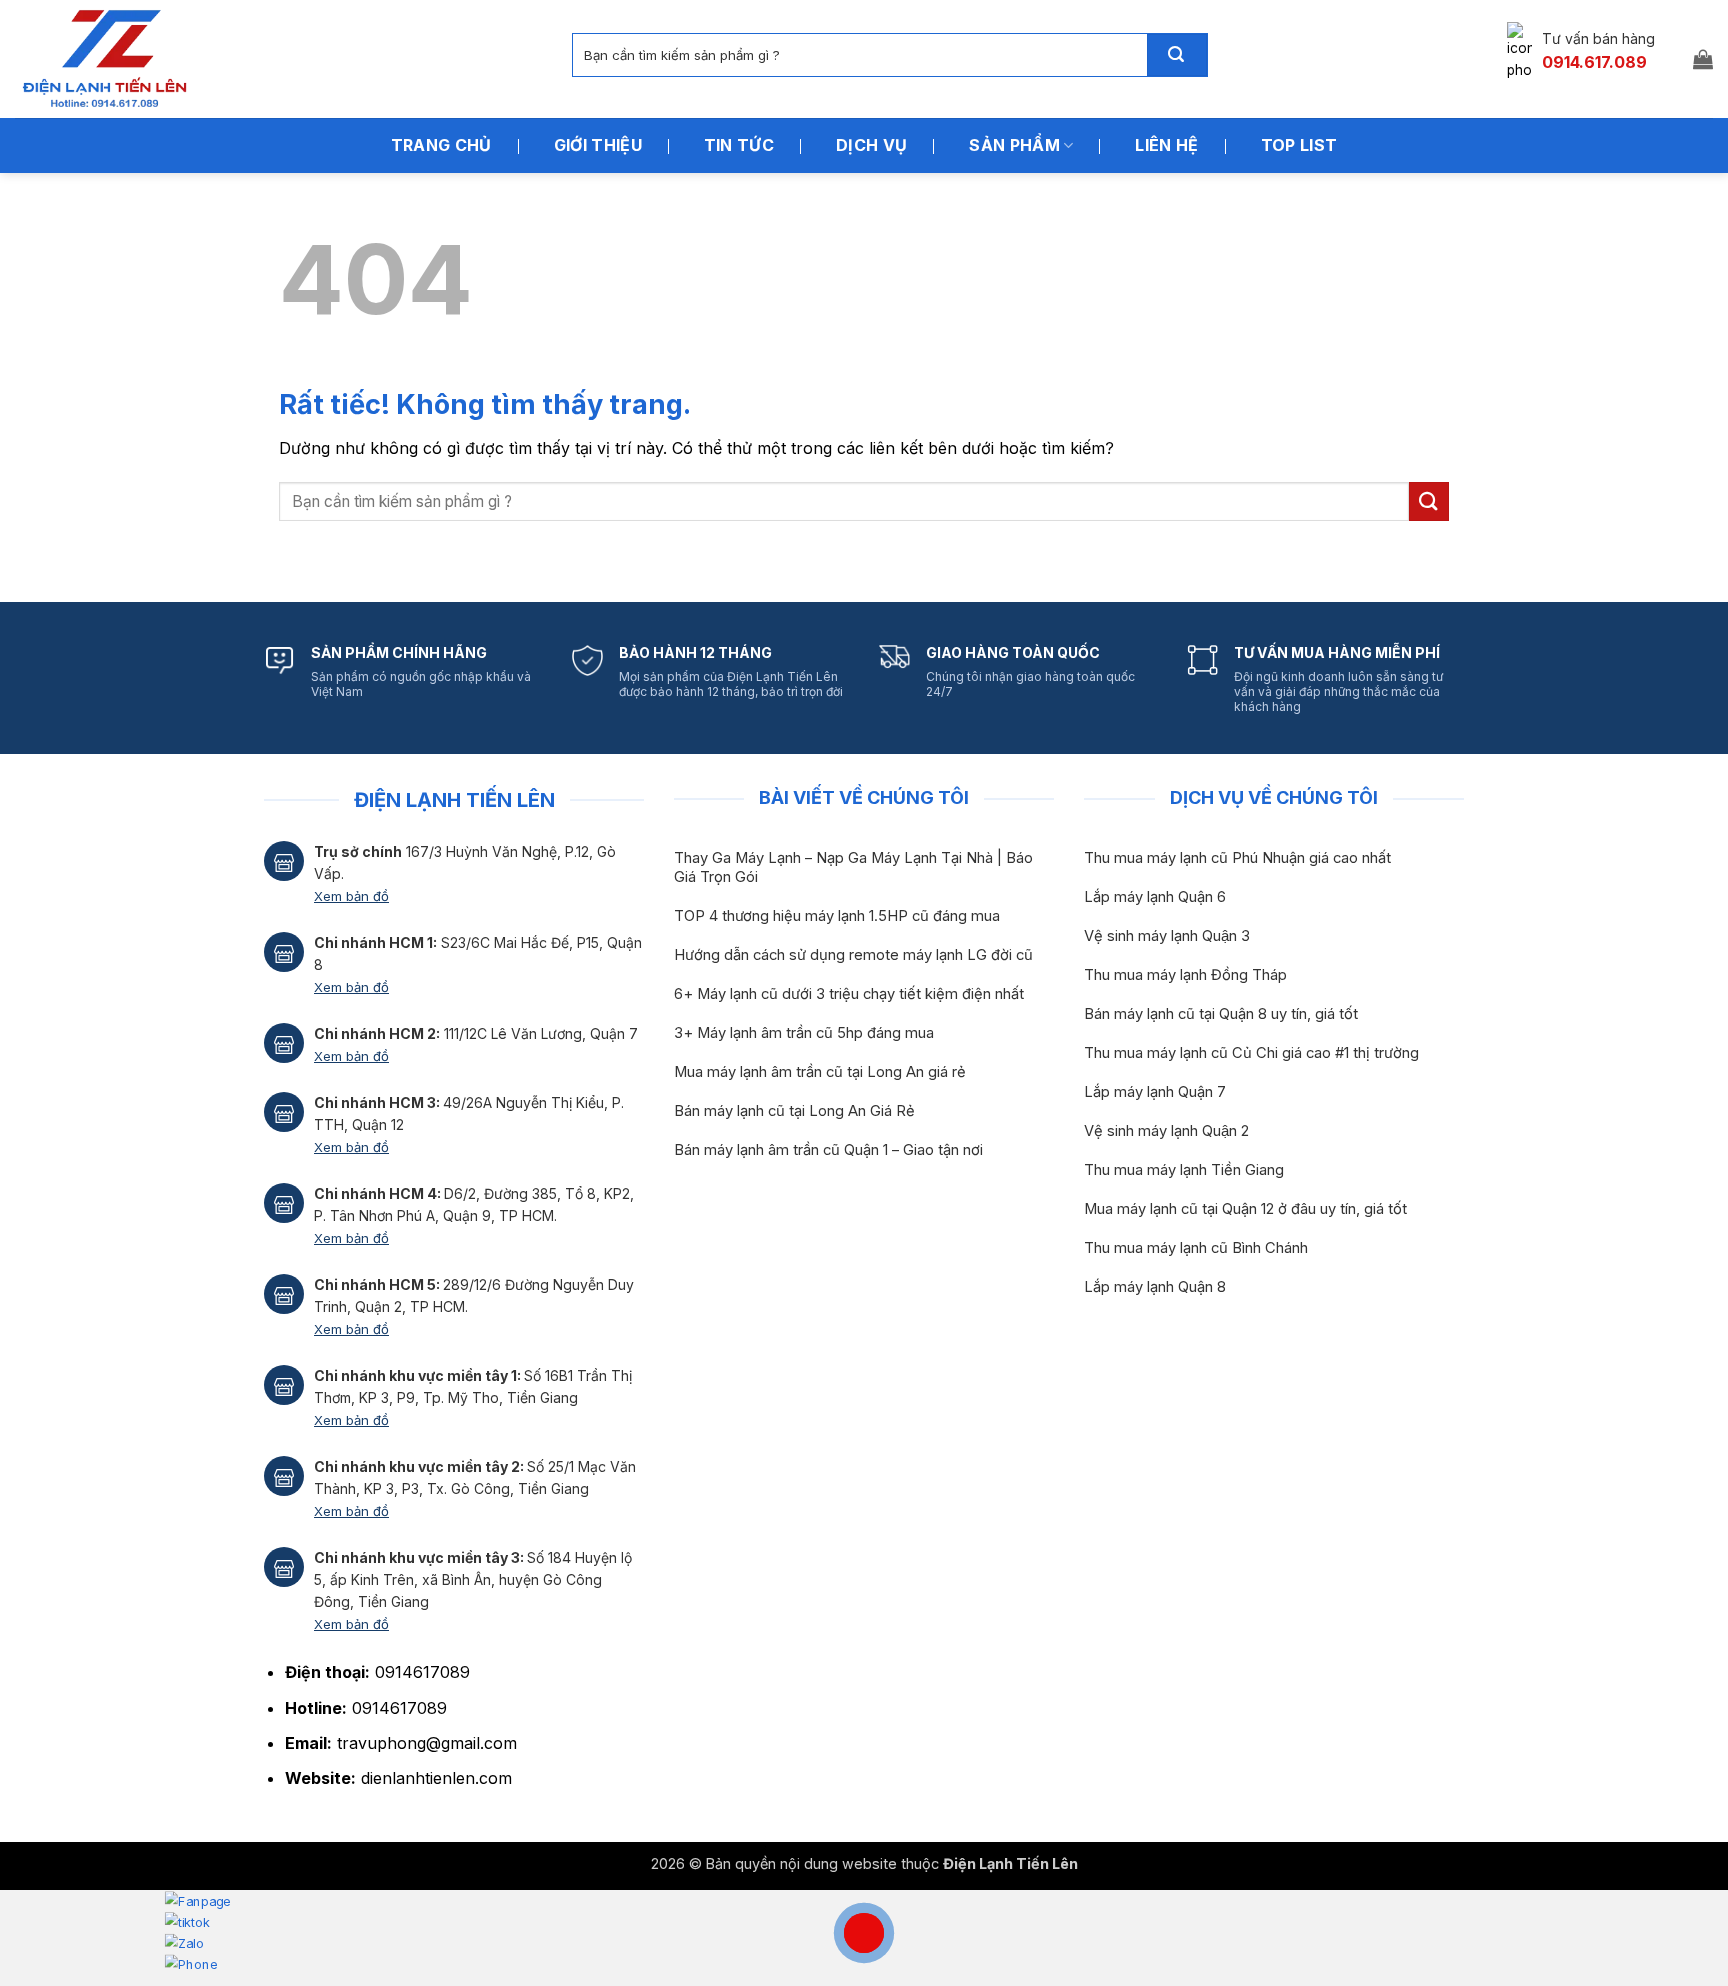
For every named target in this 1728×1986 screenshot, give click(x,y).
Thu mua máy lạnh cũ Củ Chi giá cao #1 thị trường (1251, 1053)
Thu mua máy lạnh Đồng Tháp (1185, 975)
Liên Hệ (1166, 145)
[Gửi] (1177, 55)
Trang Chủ (441, 145)
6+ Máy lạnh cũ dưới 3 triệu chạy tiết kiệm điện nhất (849, 994)
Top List (1299, 145)
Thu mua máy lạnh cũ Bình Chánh (1196, 1248)
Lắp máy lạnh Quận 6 (1155, 897)
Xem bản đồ (351, 896)
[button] (1703, 59)
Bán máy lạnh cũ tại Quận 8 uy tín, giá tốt (1221, 1014)
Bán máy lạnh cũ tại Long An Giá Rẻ (794, 1111)
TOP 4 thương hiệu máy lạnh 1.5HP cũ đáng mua (837, 916)
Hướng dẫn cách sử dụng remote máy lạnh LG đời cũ (853, 955)
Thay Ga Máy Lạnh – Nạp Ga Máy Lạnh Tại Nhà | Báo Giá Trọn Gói (853, 867)
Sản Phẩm (1014, 145)
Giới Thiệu (598, 145)
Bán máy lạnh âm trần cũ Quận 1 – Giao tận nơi (828, 1150)
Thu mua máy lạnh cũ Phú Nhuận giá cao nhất (1237, 858)
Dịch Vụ (871, 145)
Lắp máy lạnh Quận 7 (1155, 1092)
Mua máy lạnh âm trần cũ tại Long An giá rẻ (820, 1072)
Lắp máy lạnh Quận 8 (1155, 1287)
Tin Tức (739, 145)
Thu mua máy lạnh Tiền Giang (1184, 1170)
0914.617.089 (1594, 62)
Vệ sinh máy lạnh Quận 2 (1166, 1131)
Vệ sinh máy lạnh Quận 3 (1167, 936)
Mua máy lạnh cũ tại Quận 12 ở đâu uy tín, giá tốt (1245, 1209)
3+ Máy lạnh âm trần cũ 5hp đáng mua (804, 1033)
